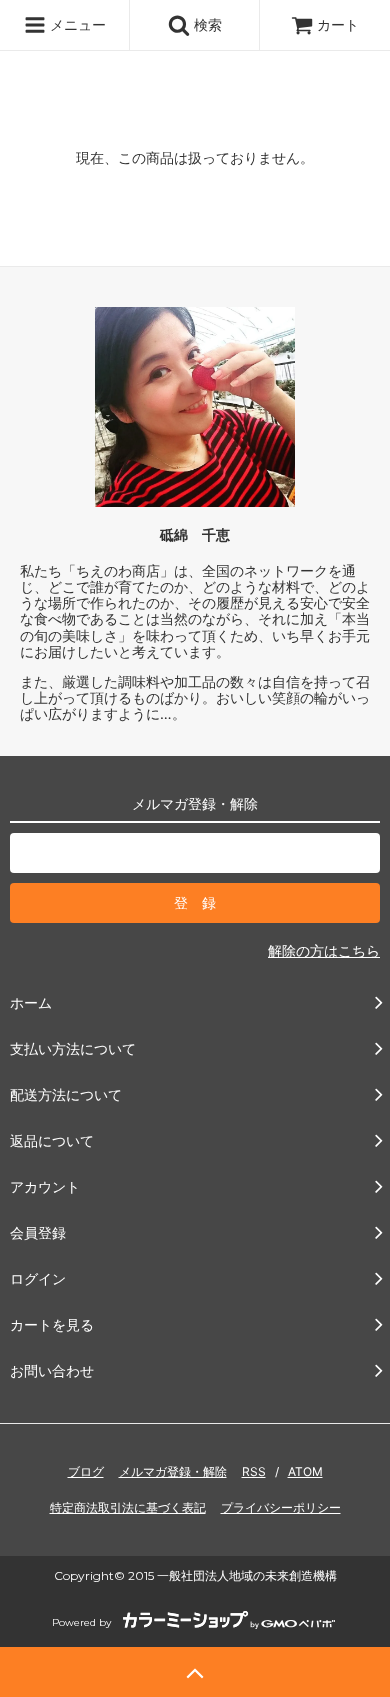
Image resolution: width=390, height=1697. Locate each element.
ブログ (86, 1471)
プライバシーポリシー (281, 1507)
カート (338, 24)
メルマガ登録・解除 (173, 1471)
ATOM (305, 1471)
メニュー (76, 24)
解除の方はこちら (324, 950)
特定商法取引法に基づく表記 (128, 1507)
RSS (254, 1471)
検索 (206, 24)
